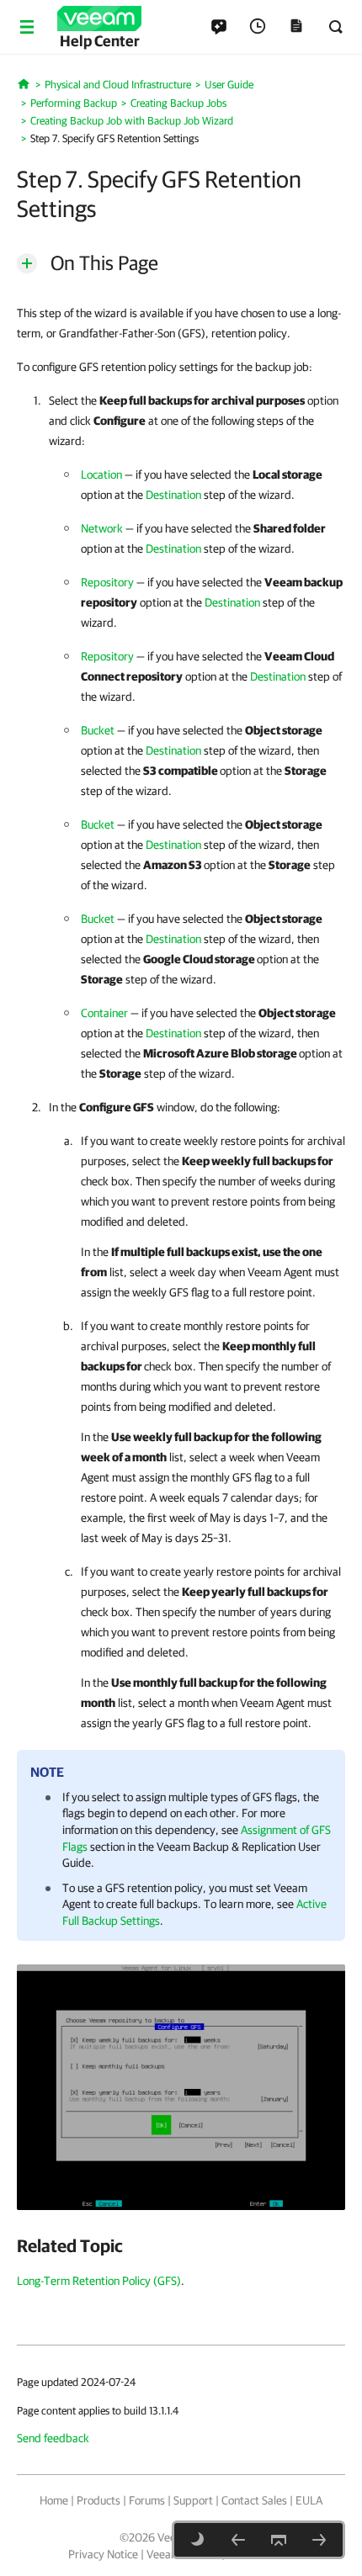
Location (101, 474)
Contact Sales (254, 2500)
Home (54, 2500)
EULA (309, 2500)
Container (104, 1013)
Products (98, 2500)
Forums (147, 2500)
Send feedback (53, 2438)
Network (102, 528)
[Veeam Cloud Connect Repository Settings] (238, 2540)
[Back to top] (279, 2540)
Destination (173, 495)
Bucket (98, 730)
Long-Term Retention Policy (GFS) (99, 2281)
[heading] (181, 2245)
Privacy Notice (103, 2554)
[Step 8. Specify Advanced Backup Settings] (319, 2540)
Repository (107, 582)
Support (193, 2500)
